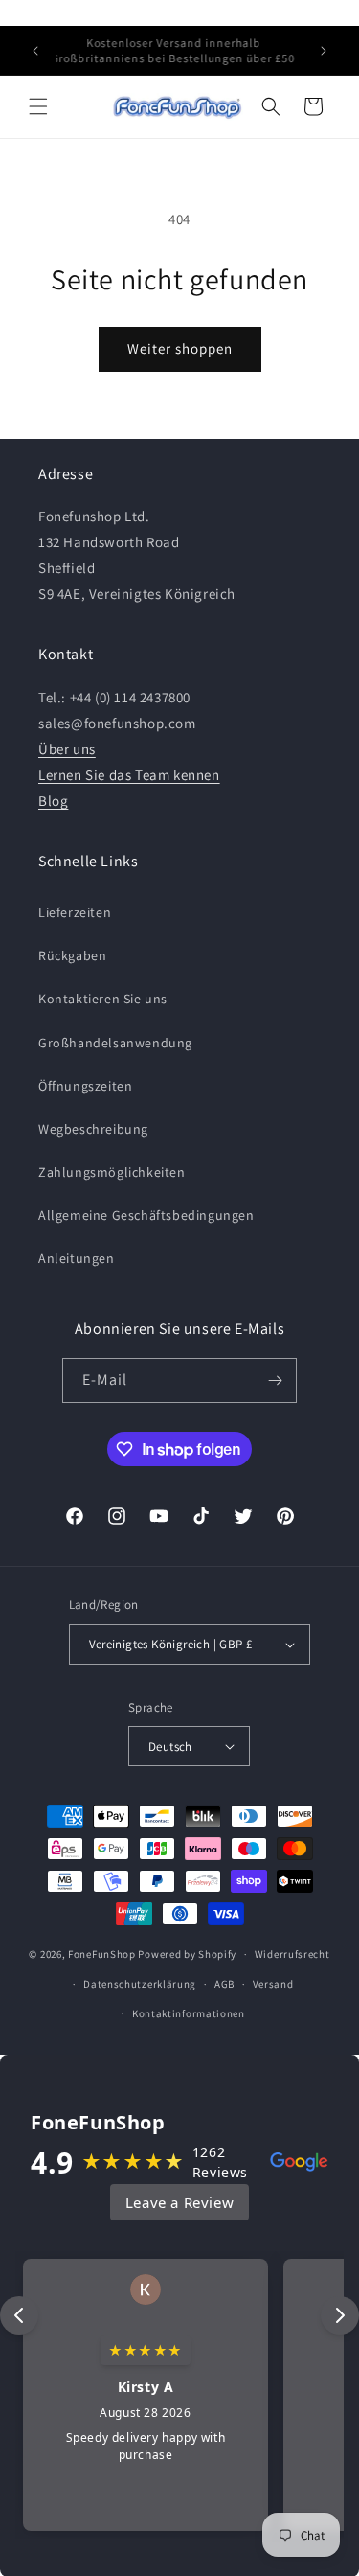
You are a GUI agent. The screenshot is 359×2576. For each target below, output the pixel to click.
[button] (38, 106)
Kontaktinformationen (189, 2013)
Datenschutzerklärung (140, 1984)
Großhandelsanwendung (115, 1043)
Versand (273, 1984)
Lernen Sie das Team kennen (129, 775)
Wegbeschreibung (93, 1129)
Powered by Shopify (187, 1954)
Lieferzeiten (75, 912)
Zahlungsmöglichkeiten (112, 1172)
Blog (53, 801)
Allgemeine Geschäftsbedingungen (146, 1215)
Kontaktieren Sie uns (103, 999)
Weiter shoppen (180, 348)
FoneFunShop (102, 1954)
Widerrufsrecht (292, 1954)
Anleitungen (77, 1258)
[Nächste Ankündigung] (324, 51)
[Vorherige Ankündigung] (35, 51)
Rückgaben (72, 955)
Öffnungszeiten (85, 1086)
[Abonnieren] (275, 1380)
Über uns (67, 749)
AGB (224, 1984)
